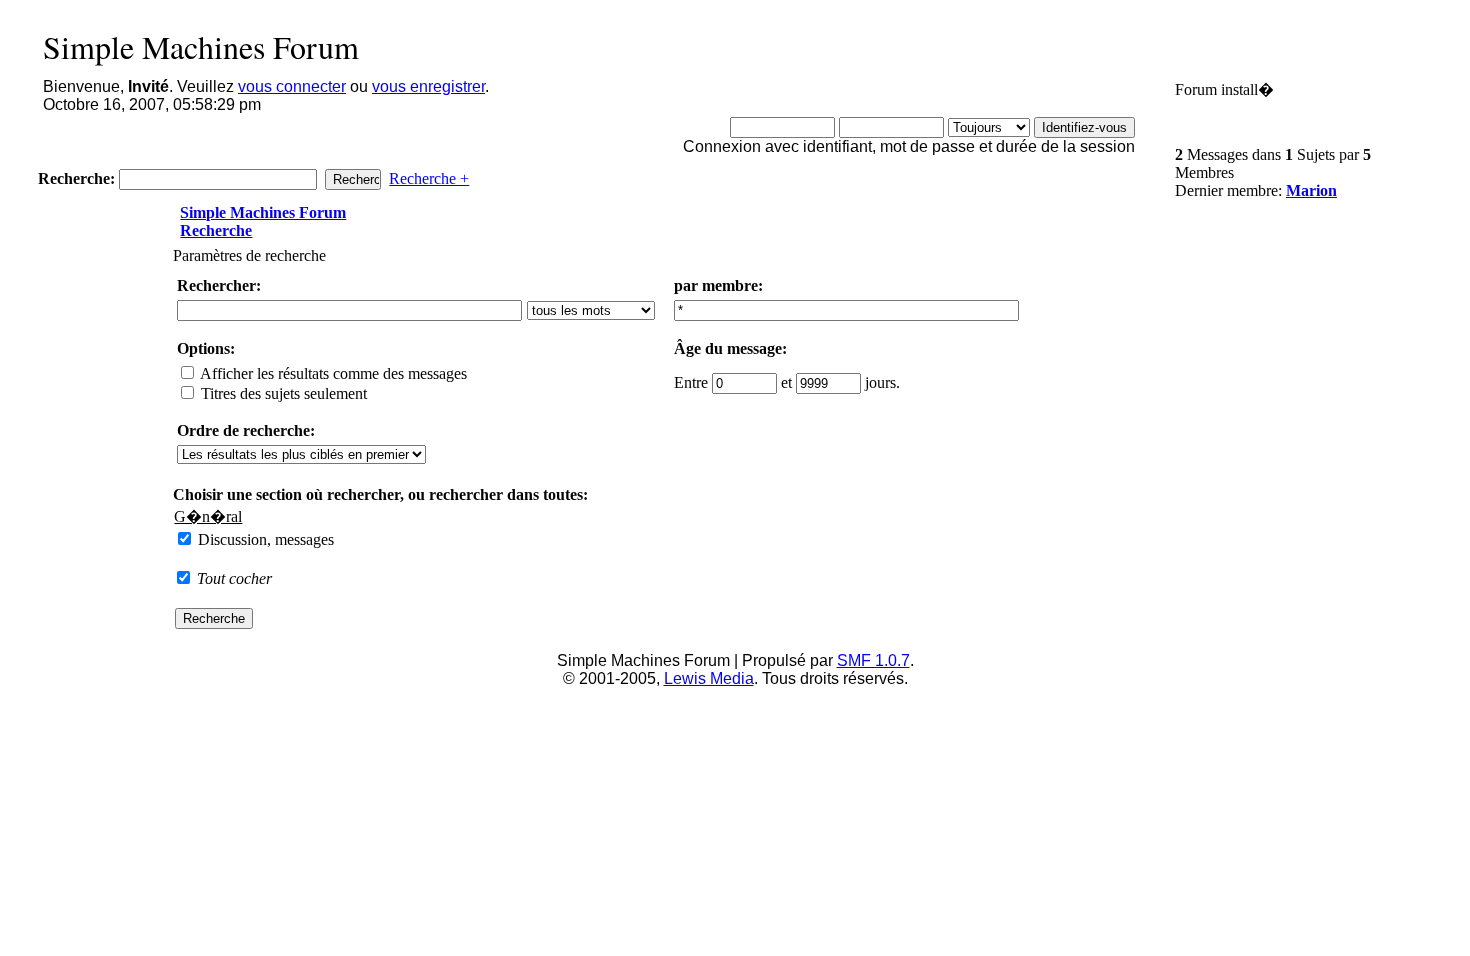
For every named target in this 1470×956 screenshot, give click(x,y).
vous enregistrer (428, 86)
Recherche (216, 230)
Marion (1311, 190)
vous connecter (292, 86)
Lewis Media (709, 678)
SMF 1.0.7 (873, 660)
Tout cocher (234, 578)
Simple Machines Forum (263, 212)
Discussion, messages (264, 539)
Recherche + (429, 178)
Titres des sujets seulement (282, 393)
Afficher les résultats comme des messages (332, 373)
